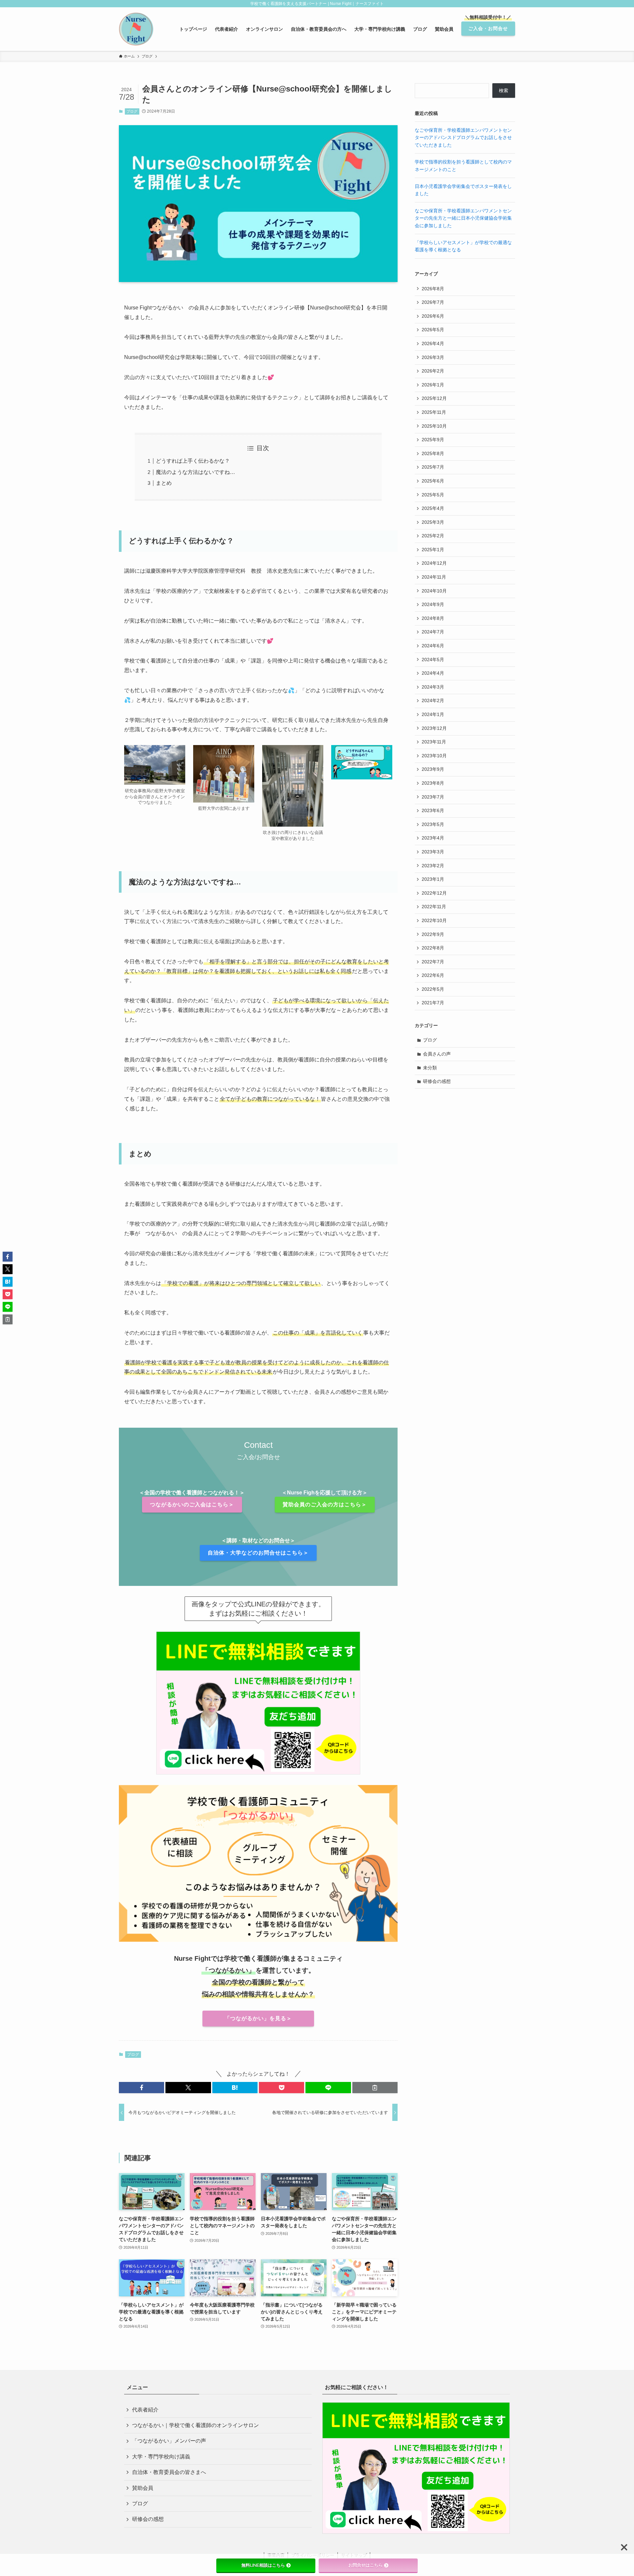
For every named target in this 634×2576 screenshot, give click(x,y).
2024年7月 (433, 632)
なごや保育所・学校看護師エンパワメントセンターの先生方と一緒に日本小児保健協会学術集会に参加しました (463, 218)
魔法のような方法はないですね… (195, 472)
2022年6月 (433, 975)
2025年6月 (433, 481)
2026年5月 (433, 330)
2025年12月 (434, 398)
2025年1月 (433, 550)
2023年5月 (433, 824)
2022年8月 (433, 948)
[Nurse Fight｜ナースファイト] (136, 29)
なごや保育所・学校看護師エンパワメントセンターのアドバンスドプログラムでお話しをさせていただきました (463, 138)
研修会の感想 (437, 1081)
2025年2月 (433, 536)
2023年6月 (433, 810)
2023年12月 (434, 728)
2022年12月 (434, 893)
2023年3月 (433, 852)
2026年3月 (433, 357)
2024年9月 (433, 604)
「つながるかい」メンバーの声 (169, 2441)
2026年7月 (433, 302)
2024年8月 (433, 618)
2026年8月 (433, 289)
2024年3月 (433, 687)
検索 (504, 90)
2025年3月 (433, 522)
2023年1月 (433, 879)
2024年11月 (434, 577)
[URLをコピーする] (375, 2088)
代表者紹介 (145, 2410)
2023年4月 (433, 838)
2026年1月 (433, 385)
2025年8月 (433, 453)
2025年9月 (433, 440)
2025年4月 (433, 508)
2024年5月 (433, 660)
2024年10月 (434, 591)
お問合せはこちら (366, 2565)
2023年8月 (433, 783)
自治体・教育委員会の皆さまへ (169, 2472)
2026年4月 (433, 343)
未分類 (430, 1068)
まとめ (164, 483)
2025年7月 (433, 467)
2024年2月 (433, 700)
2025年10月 (434, 426)
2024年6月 (433, 646)
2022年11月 (434, 907)
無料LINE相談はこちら (263, 2565)
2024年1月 (433, 714)
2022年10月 (434, 920)
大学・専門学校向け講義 (161, 2457)
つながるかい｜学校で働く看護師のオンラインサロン (195, 2425)
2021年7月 (433, 1003)
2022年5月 (433, 989)
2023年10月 (434, 756)
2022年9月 (433, 934)
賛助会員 (143, 2488)
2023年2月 (433, 866)
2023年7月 (433, 797)
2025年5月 (433, 495)
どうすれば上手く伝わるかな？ (193, 461)
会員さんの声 (437, 1054)
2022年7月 (433, 962)
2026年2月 (433, 371)
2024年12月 (434, 563)
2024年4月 (433, 673)
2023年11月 (434, 742)
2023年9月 (433, 769)
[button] (141, 2088)
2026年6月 (433, 316)
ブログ (132, 111)
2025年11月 (434, 412)
